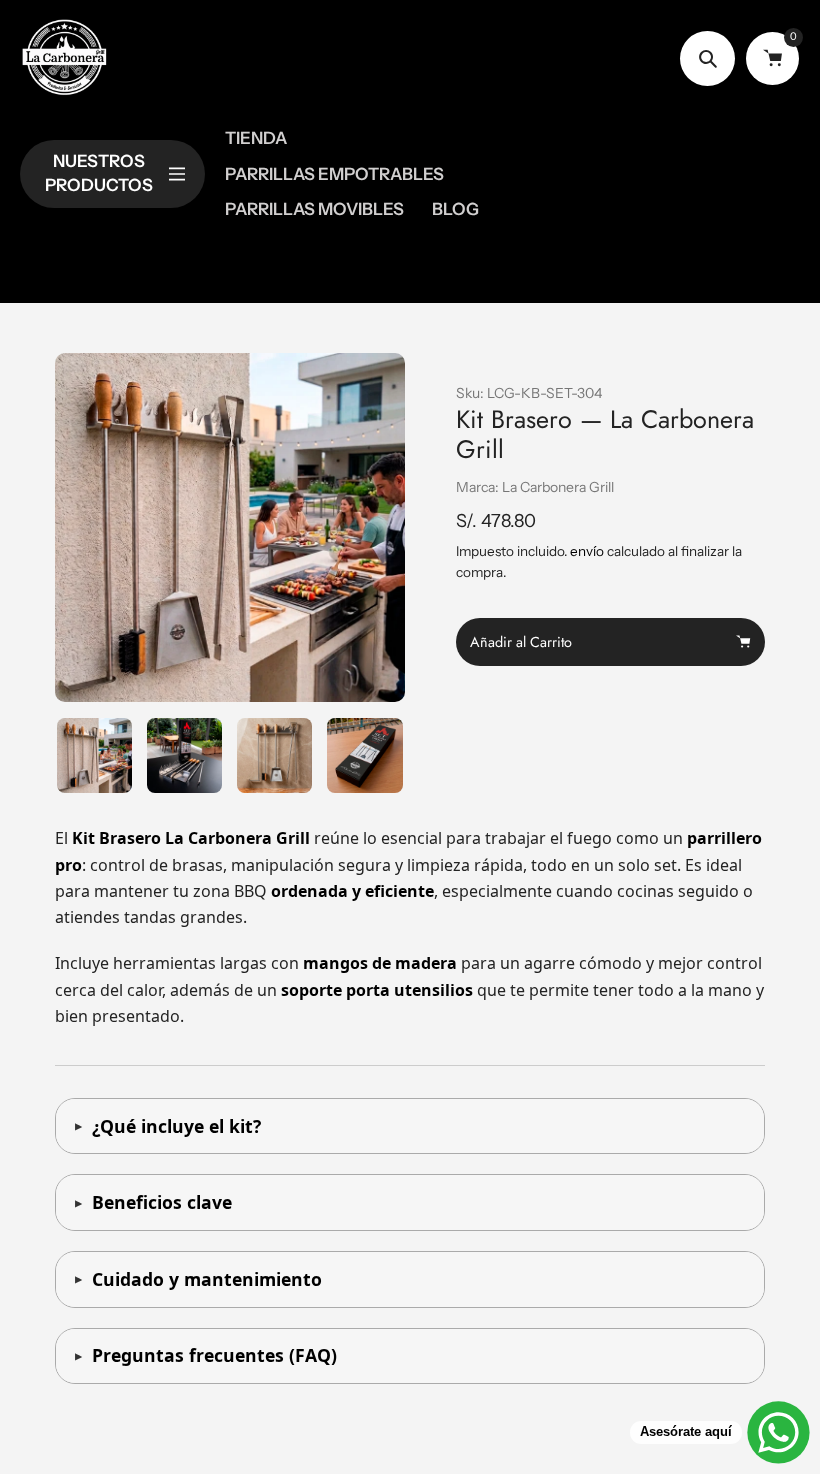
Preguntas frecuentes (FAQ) (214, 1355)
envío (588, 551)
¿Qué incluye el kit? (176, 1126)
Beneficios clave (162, 1202)
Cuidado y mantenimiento (207, 1279)
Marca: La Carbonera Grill (535, 487)
